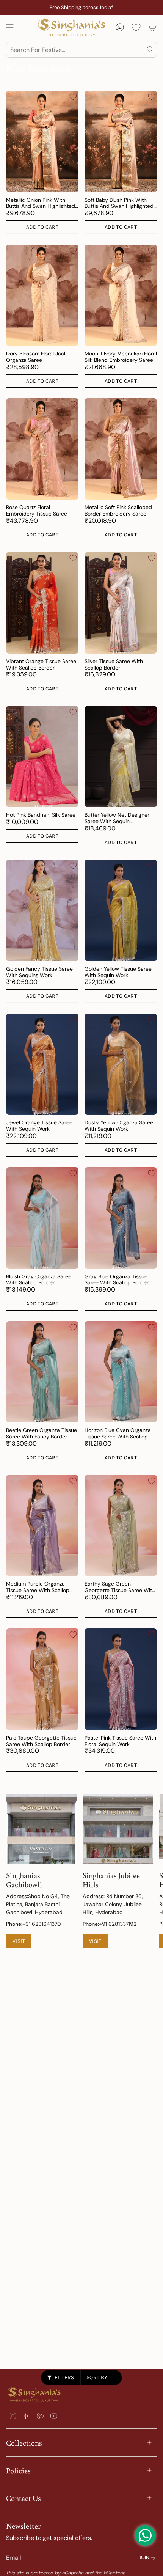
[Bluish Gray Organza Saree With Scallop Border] (42, 1218)
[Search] (150, 50)
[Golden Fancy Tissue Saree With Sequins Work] (42, 910)
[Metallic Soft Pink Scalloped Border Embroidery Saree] (121, 449)
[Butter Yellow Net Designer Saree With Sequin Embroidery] (121, 757)
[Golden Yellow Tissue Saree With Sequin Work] (121, 910)
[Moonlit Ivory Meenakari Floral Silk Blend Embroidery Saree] (121, 295)
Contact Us (24, 2498)
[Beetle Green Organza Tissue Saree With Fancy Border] (42, 1372)
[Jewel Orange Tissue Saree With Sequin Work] (42, 1064)
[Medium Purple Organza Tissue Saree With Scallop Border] (42, 1525)
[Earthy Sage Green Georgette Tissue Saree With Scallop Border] (121, 1525)
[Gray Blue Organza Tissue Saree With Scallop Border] (121, 1218)
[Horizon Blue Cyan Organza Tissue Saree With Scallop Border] (121, 1372)
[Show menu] (10, 27)
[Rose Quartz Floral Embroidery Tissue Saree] (42, 449)
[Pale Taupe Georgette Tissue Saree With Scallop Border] (42, 1679)
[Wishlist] (136, 27)
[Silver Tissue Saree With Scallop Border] (121, 603)
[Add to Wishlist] (73, 97)
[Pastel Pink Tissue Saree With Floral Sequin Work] (121, 1679)
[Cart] (152, 27)
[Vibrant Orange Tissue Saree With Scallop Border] (42, 603)
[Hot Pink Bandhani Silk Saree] (42, 757)
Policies (18, 2470)
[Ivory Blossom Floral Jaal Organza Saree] (42, 295)
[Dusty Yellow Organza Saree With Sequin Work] (121, 1064)
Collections (24, 2442)
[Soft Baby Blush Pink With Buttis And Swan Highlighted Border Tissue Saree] (121, 141)
